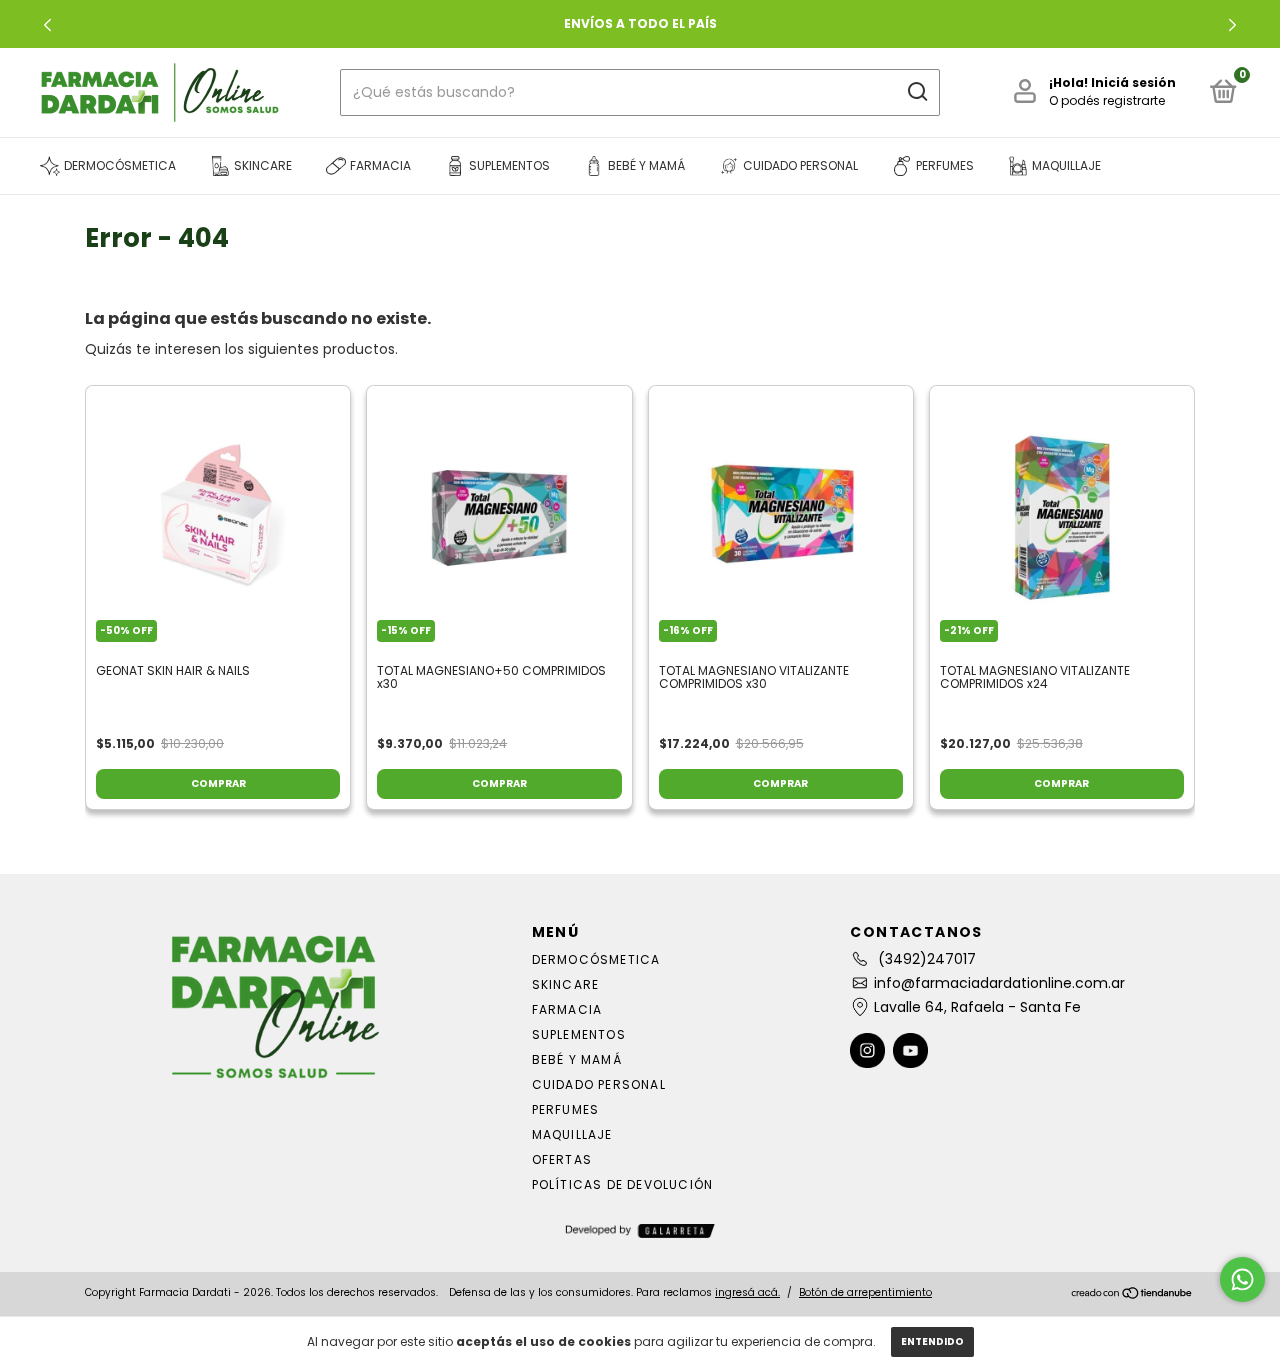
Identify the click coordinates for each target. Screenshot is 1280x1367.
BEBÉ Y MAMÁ (577, 1059)
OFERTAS (562, 1159)
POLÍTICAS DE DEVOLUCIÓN (623, 1184)
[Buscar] (916, 92)
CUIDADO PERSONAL (599, 1084)
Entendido (932, 1341)
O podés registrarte (1107, 100)
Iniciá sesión (1133, 82)
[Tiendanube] (1132, 1295)
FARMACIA (567, 1009)
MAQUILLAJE (572, 1134)
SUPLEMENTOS (579, 1034)
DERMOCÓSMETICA (596, 959)
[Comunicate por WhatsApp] (1242, 1279)
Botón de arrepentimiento (865, 1292)
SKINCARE (566, 984)
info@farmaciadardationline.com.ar (999, 983)
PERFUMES (566, 1109)
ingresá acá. (747, 1292)
